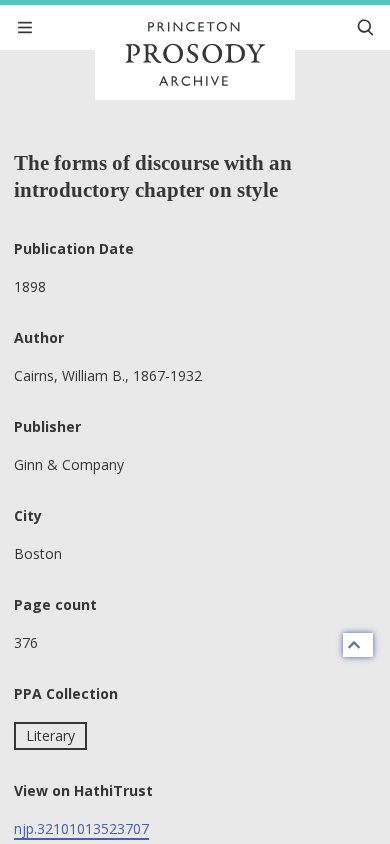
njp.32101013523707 (81, 828)
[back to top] (358, 645)
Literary (50, 735)
